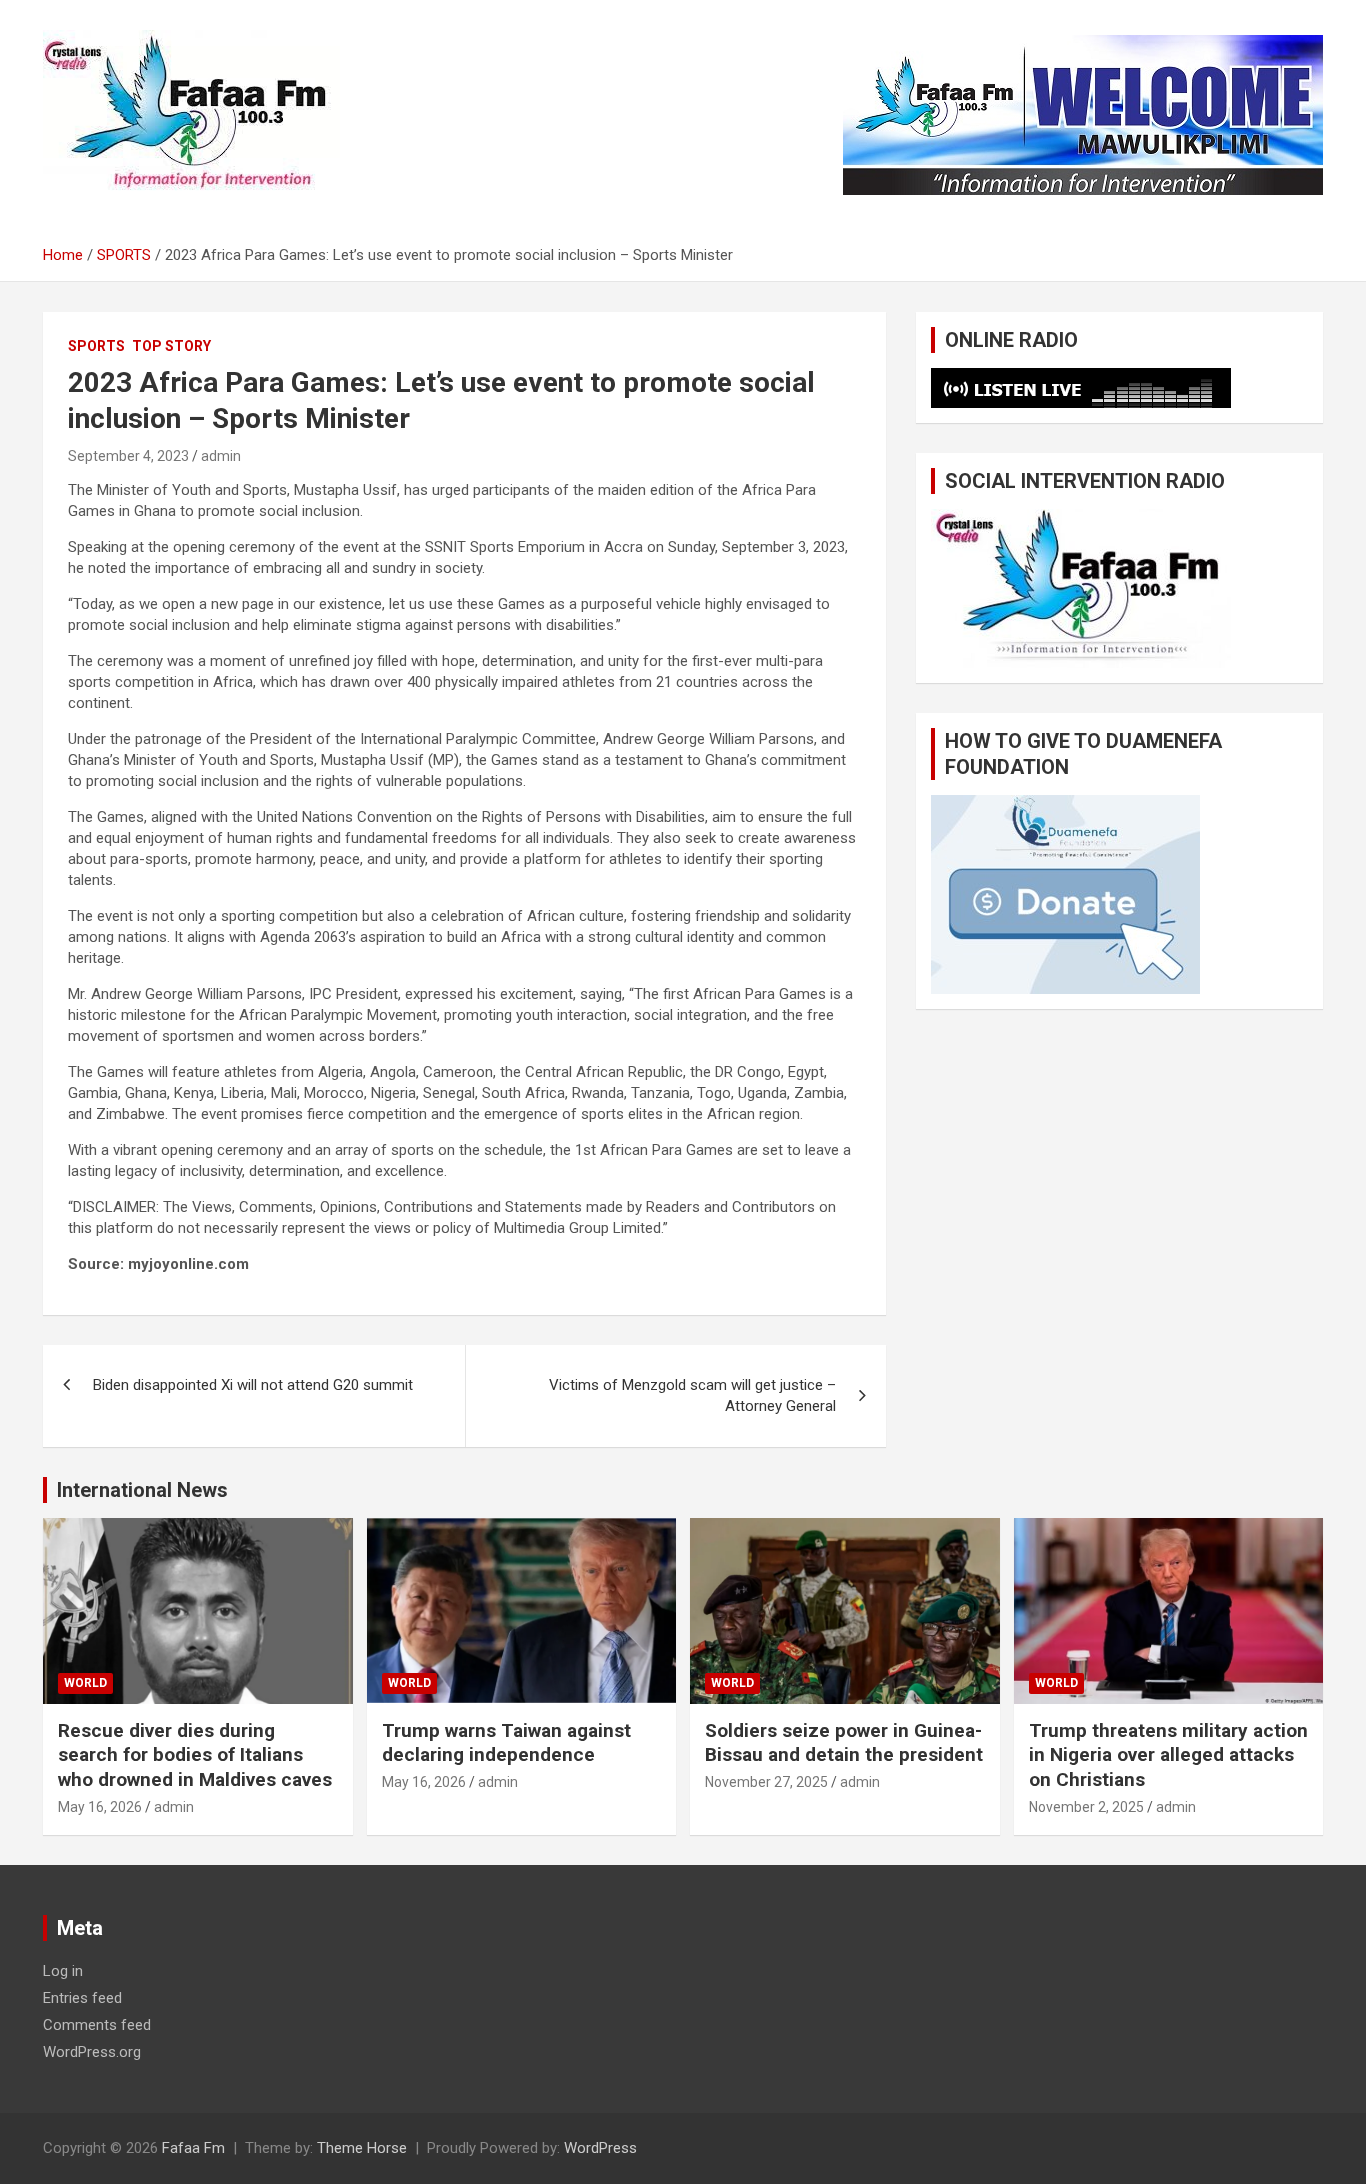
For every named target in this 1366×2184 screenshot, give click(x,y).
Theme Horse (362, 2148)
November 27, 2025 (766, 1782)
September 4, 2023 (128, 456)
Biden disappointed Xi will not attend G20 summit (253, 1385)
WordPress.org (92, 2052)
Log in (63, 1971)
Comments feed (97, 2025)
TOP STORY (171, 346)
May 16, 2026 (100, 1807)
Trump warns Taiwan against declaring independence (506, 1743)
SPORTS (96, 346)
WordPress (600, 2148)
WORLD (85, 1683)
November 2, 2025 (1086, 1807)
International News (142, 1490)
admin (221, 456)
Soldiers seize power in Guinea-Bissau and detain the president (844, 1743)
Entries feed (82, 1998)
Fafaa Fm (193, 2148)
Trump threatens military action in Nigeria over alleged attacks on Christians (1168, 1755)
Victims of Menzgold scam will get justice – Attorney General (692, 1395)
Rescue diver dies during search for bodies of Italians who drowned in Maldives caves (195, 1755)
